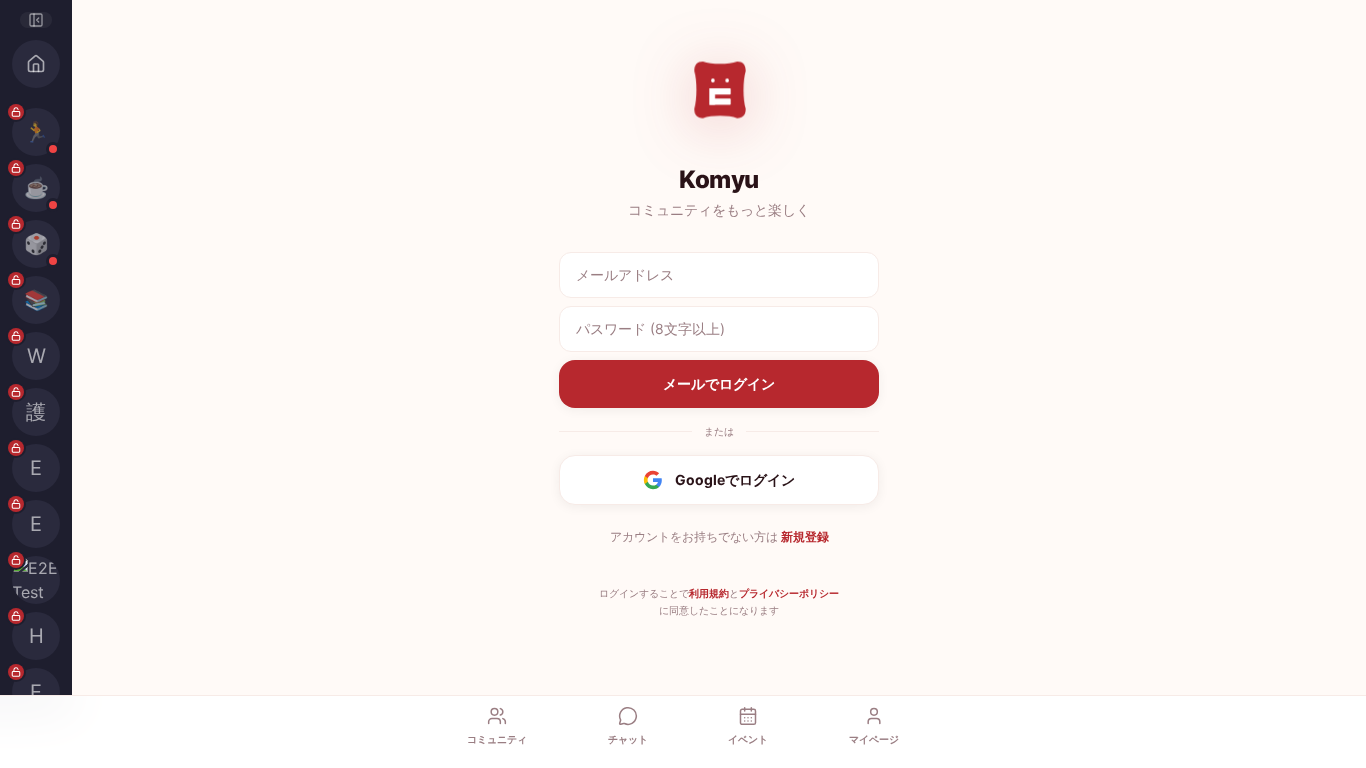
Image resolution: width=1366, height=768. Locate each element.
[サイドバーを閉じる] (36, 20)
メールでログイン (719, 383)
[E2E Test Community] (36, 580)
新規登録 (805, 536)
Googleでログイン (735, 479)
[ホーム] (36, 64)
